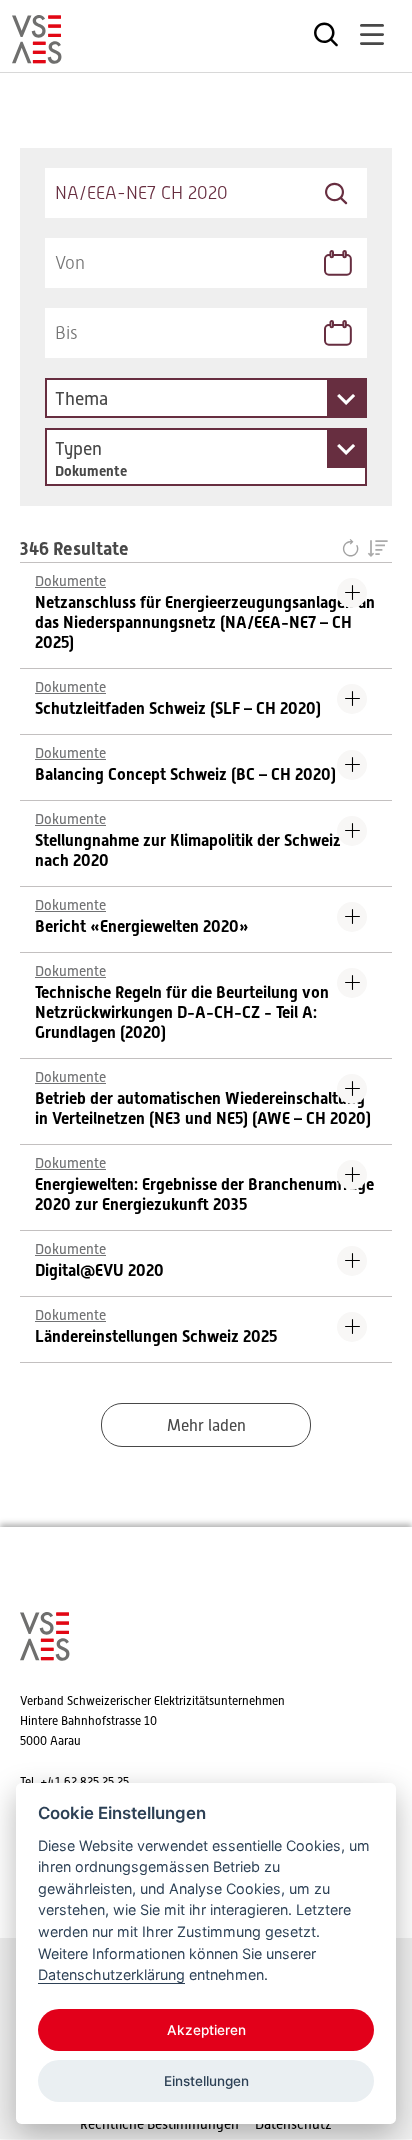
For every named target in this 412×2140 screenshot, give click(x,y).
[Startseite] (37, 55)
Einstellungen (206, 2081)
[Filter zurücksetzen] (354, 550)
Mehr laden (206, 1426)
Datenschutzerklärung (111, 1974)
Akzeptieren (206, 2030)
